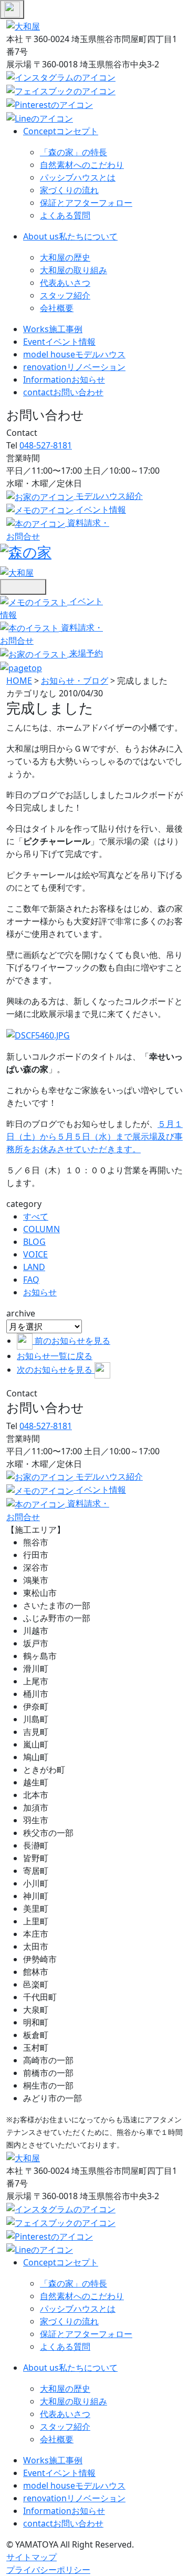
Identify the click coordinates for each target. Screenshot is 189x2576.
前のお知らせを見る (72, 1341)
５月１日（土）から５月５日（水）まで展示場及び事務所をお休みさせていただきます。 (94, 1136)
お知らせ (64, 380)
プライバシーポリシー (48, 2570)
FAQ (31, 1280)
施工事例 (53, 329)
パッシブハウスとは (78, 177)
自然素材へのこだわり (82, 165)
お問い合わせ (63, 392)
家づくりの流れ (69, 190)
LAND (34, 1267)
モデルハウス (74, 354)
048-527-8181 (46, 445)
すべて (36, 1216)
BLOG (34, 1242)
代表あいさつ (65, 283)
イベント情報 (59, 342)
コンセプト (61, 131)
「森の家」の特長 (73, 152)
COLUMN (41, 1229)
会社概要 (57, 308)
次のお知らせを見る (56, 1370)
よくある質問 (65, 215)
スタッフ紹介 (65, 295)
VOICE (35, 1254)
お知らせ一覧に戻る (55, 1356)
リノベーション (74, 367)
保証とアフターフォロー (86, 203)
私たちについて (70, 236)
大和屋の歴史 (65, 257)
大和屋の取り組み (73, 270)
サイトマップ (31, 2557)
